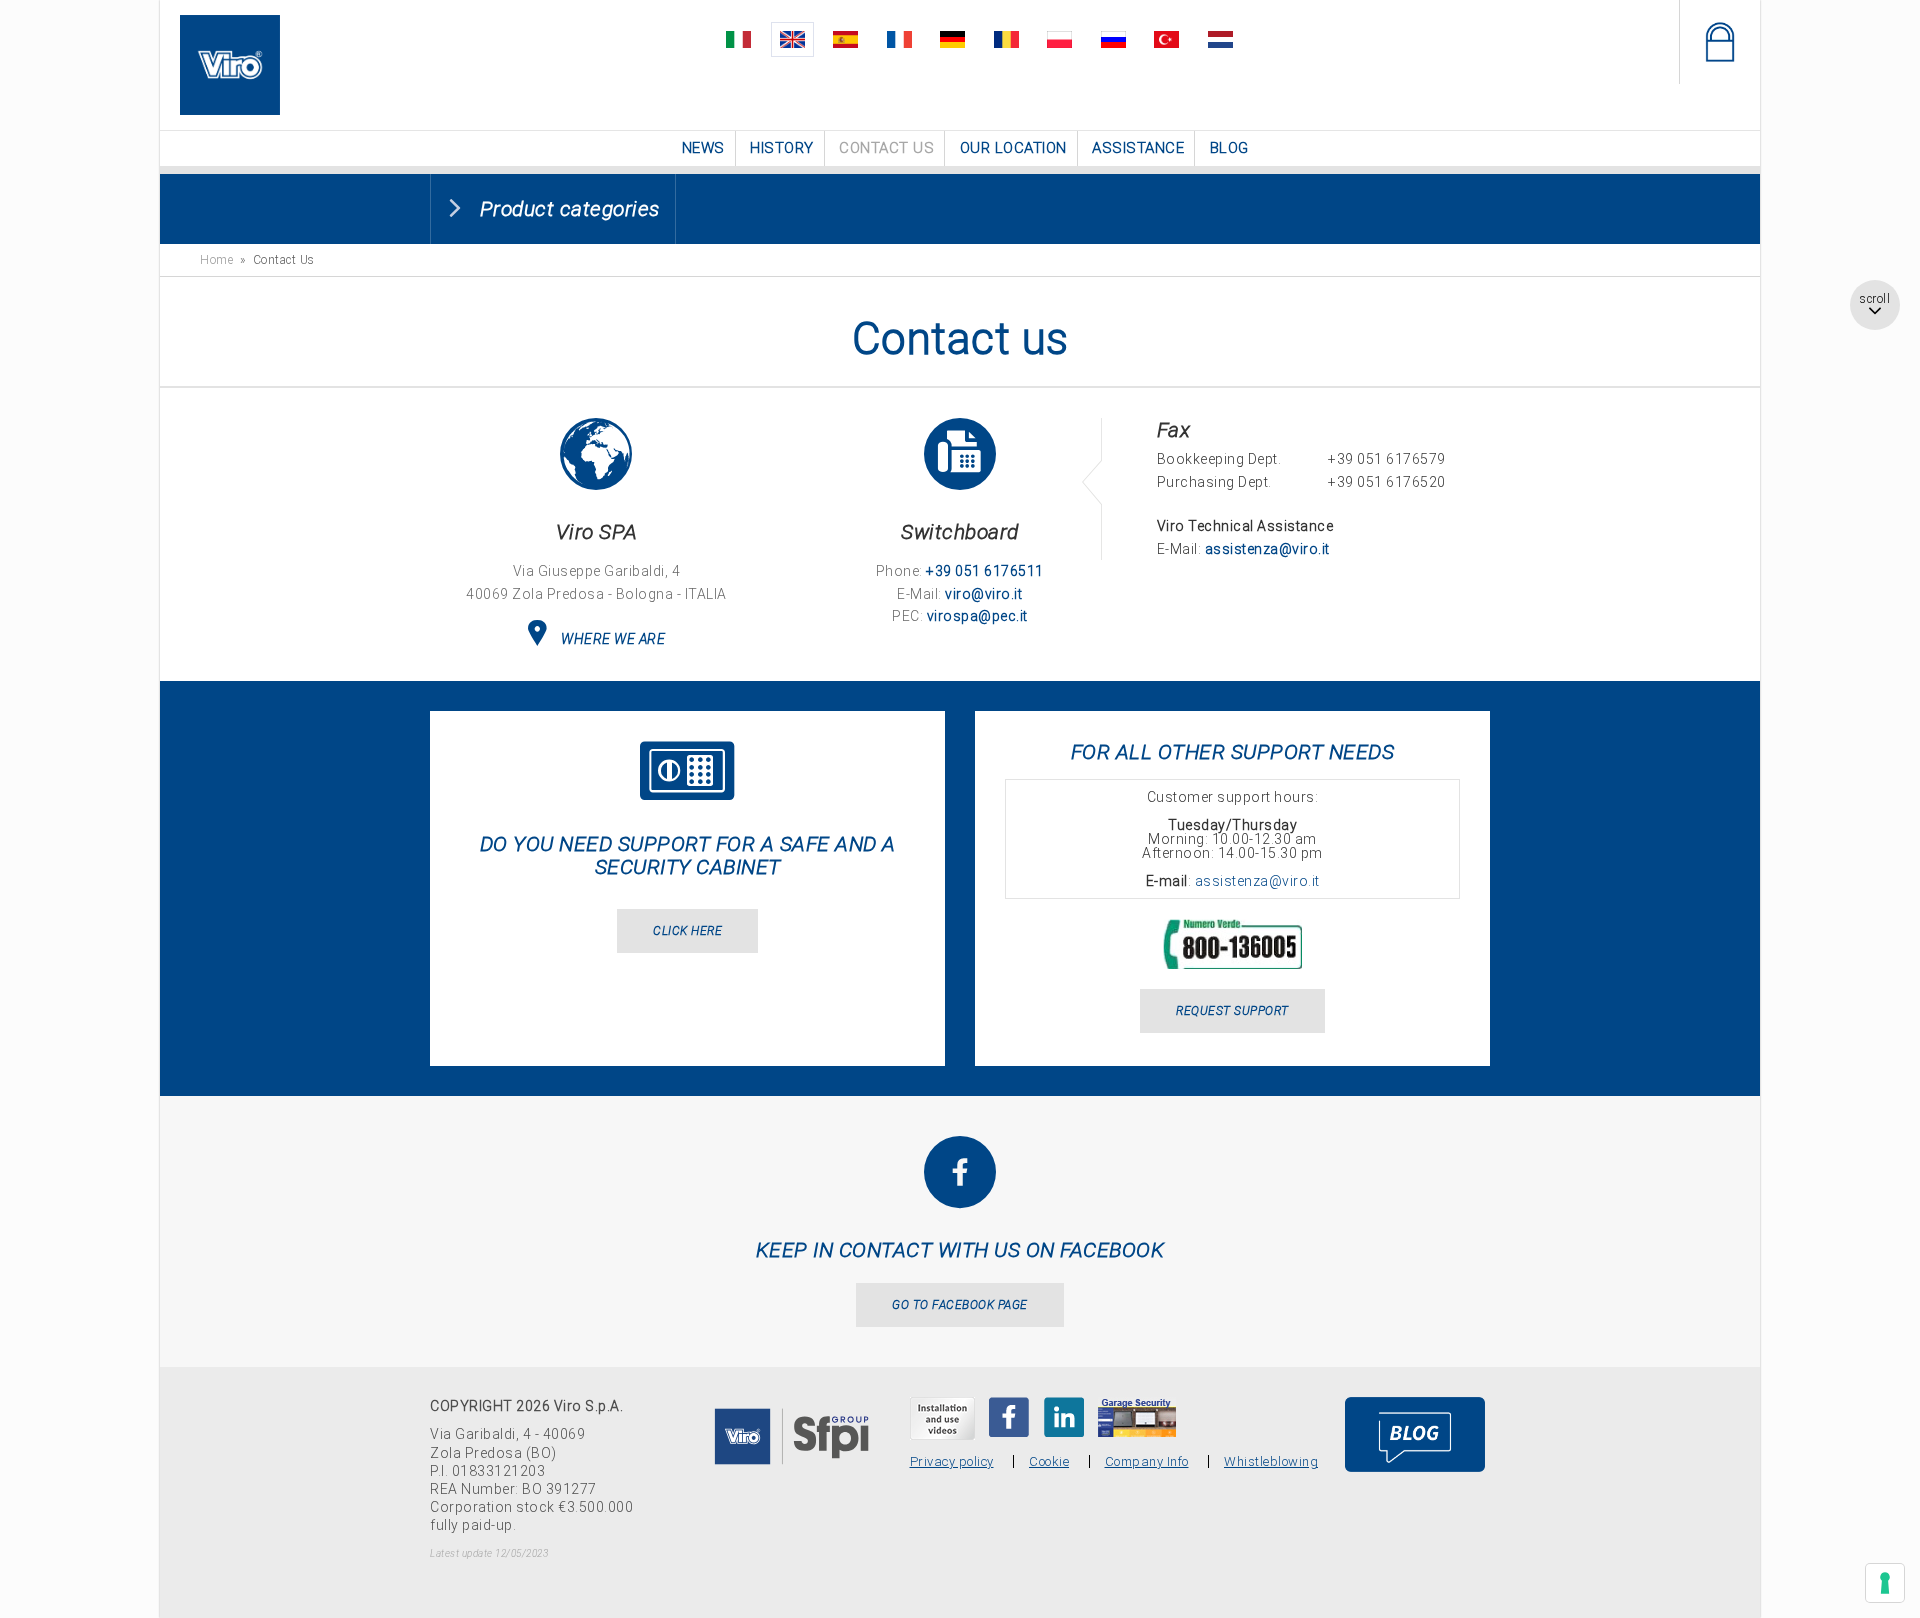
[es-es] (865, 35)
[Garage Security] (1137, 1415)
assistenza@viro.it (1267, 547)
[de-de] (956, 35)
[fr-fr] (911, 35)
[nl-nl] (1184, 35)
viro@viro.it (983, 592)
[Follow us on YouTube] (942, 1416)
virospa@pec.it (977, 614)
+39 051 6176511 (985, 569)
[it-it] (774, 35)
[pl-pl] (1047, 35)
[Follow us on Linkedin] (1064, 1415)
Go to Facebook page (960, 1303)
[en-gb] (820, 35)
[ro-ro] (1002, 35)
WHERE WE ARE (613, 637)
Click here (687, 929)
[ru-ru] (1093, 35)
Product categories (570, 207)
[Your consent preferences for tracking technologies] (1885, 1583)
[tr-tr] (1138, 35)
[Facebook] (1009, 1415)
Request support (1232, 1009)
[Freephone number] (1232, 928)
